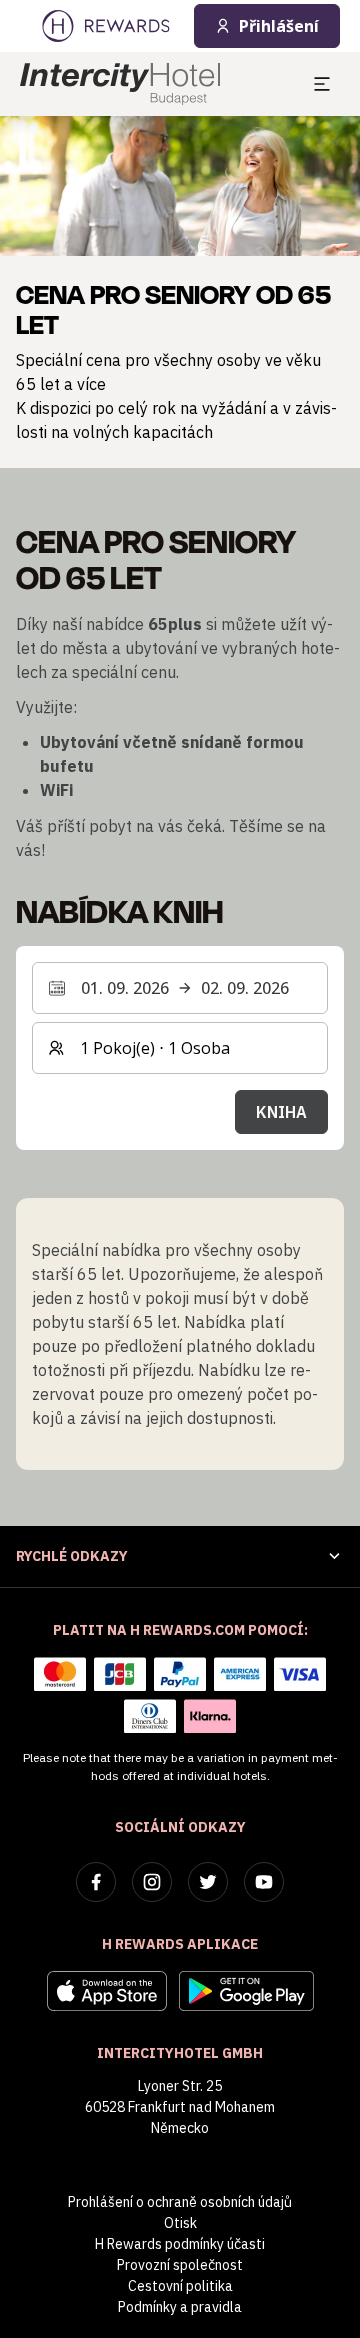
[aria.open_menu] (322, 84)
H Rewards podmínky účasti (180, 2244)
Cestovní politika (180, 2286)
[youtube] (264, 1882)
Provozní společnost (180, 2265)
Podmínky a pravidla (180, 2307)
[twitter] (208, 1882)
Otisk (180, 2223)
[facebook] (96, 1882)
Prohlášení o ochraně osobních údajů (180, 2202)
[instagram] (152, 1882)
